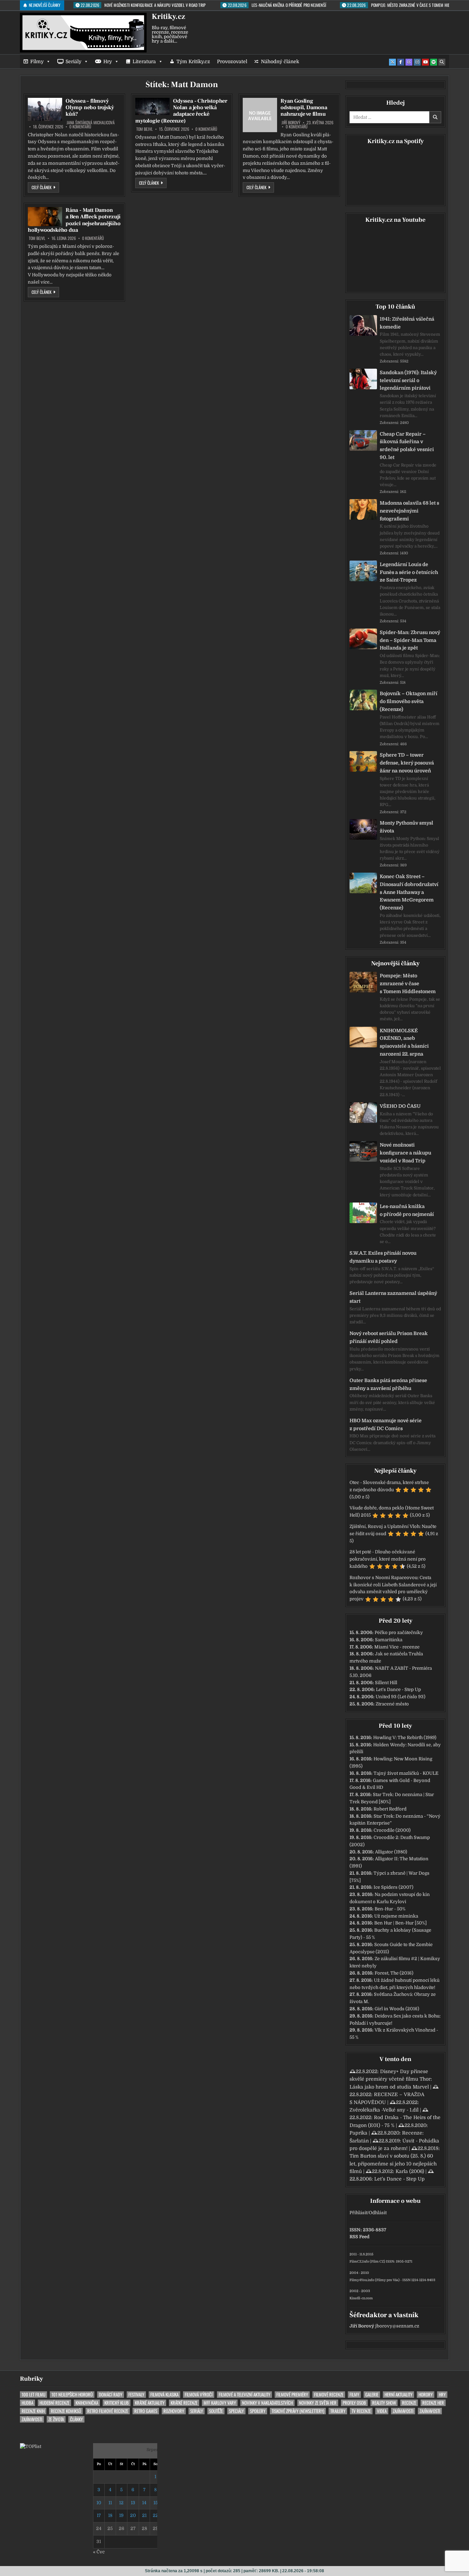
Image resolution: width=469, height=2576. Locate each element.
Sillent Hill (386, 1683)
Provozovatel (232, 61)
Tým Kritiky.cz (193, 61)
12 (121, 2503)
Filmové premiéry (292, 2395)
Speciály (236, 2411)
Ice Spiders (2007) (393, 1887)
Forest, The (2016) (394, 1973)
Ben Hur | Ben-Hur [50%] (401, 1923)
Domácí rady (111, 2395)
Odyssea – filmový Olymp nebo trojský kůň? (90, 107)
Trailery (338, 2411)
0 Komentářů (80, 127)
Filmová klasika (164, 2395)
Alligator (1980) (391, 1852)
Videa (382, 2411)
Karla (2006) (410, 2171)
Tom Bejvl (145, 129)
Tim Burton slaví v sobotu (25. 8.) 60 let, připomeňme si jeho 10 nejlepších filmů (393, 2164)
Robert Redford (390, 1809)
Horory (426, 2395)
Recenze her (433, 2403)
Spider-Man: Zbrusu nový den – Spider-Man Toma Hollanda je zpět (410, 640)
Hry (108, 61)
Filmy (37, 61)
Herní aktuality (398, 2395)
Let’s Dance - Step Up (398, 1689)
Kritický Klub (117, 2403)
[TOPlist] (31, 2446)
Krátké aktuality (150, 2403)
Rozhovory (174, 2411)
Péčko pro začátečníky (399, 1632)
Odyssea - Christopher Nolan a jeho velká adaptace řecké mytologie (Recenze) (181, 111)
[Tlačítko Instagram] (417, 62)
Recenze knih (33, 2411)
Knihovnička (87, 2403)
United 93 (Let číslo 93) (401, 1697)
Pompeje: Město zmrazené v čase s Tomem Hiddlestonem (408, 984)
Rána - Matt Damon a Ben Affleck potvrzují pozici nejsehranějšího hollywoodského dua (74, 220)
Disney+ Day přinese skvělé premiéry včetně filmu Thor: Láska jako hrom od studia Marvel (391, 2079)
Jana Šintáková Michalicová (91, 123)
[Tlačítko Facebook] (401, 62)
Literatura (144, 61)
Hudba (27, 2403)
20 (133, 2515)
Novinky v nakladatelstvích (267, 2403)
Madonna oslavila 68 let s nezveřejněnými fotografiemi (409, 511)
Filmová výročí (199, 2395)
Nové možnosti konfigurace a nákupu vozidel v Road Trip (405, 1153)
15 (156, 2503)
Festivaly (136, 2395)
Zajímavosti (403, 2411)
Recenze (409, 2403)
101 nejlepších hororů (72, 2395)
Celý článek (45, 187)
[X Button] (392, 62)
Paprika (358, 2133)
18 (110, 2515)
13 (133, 2503)
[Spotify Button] (434, 62)
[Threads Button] (409, 62)
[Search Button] (442, 62)
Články (76, 2419)
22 (156, 2515)
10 (99, 2503)
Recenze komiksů (66, 2411)
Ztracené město (392, 1704)
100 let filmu (33, 2395)
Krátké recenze (184, 2403)
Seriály (73, 61)
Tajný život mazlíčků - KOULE (406, 1773)
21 (144, 2515)
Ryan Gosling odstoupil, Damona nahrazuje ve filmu (304, 107)
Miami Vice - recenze (397, 1647)
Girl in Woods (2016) (397, 2009)
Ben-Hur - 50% (390, 1909)
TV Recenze (361, 2411)
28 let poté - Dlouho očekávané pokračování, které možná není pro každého (388, 1559)
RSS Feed (359, 2237)
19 (121, 2515)
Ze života (56, 2419)
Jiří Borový (291, 123)
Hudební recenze (54, 2403)
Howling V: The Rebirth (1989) (405, 1738)
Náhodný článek (280, 61)
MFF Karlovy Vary (220, 2403)
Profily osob (354, 2403)
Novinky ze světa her (318, 2403)
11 (110, 2503)
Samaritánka (389, 1640)
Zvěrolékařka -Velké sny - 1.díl (384, 2110)
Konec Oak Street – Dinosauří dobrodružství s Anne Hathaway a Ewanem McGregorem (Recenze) (409, 892)
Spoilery (258, 2411)
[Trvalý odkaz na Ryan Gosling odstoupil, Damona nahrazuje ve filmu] (260, 115)
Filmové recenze (329, 2395)
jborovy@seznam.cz (397, 2326)
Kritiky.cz (168, 16)
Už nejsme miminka (396, 1916)
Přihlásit (358, 2213)
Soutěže (216, 2411)
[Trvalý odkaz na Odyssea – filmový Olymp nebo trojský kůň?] (45, 109)
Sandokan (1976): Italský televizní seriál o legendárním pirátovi (408, 380)
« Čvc (99, 2552)
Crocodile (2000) (392, 1830)
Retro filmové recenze (108, 2411)
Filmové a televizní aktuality (244, 2395)
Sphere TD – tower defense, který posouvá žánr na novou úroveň (407, 763)
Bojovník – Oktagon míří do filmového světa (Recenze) (409, 701)
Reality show (384, 2403)
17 (99, 2515)
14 (144, 2503)
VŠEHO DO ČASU (400, 1106)
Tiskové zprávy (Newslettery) (298, 2411)
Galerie (372, 2395)
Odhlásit (378, 2213)
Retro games (146, 2411)
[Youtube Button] (425, 62)
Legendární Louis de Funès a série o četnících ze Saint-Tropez (409, 572)
